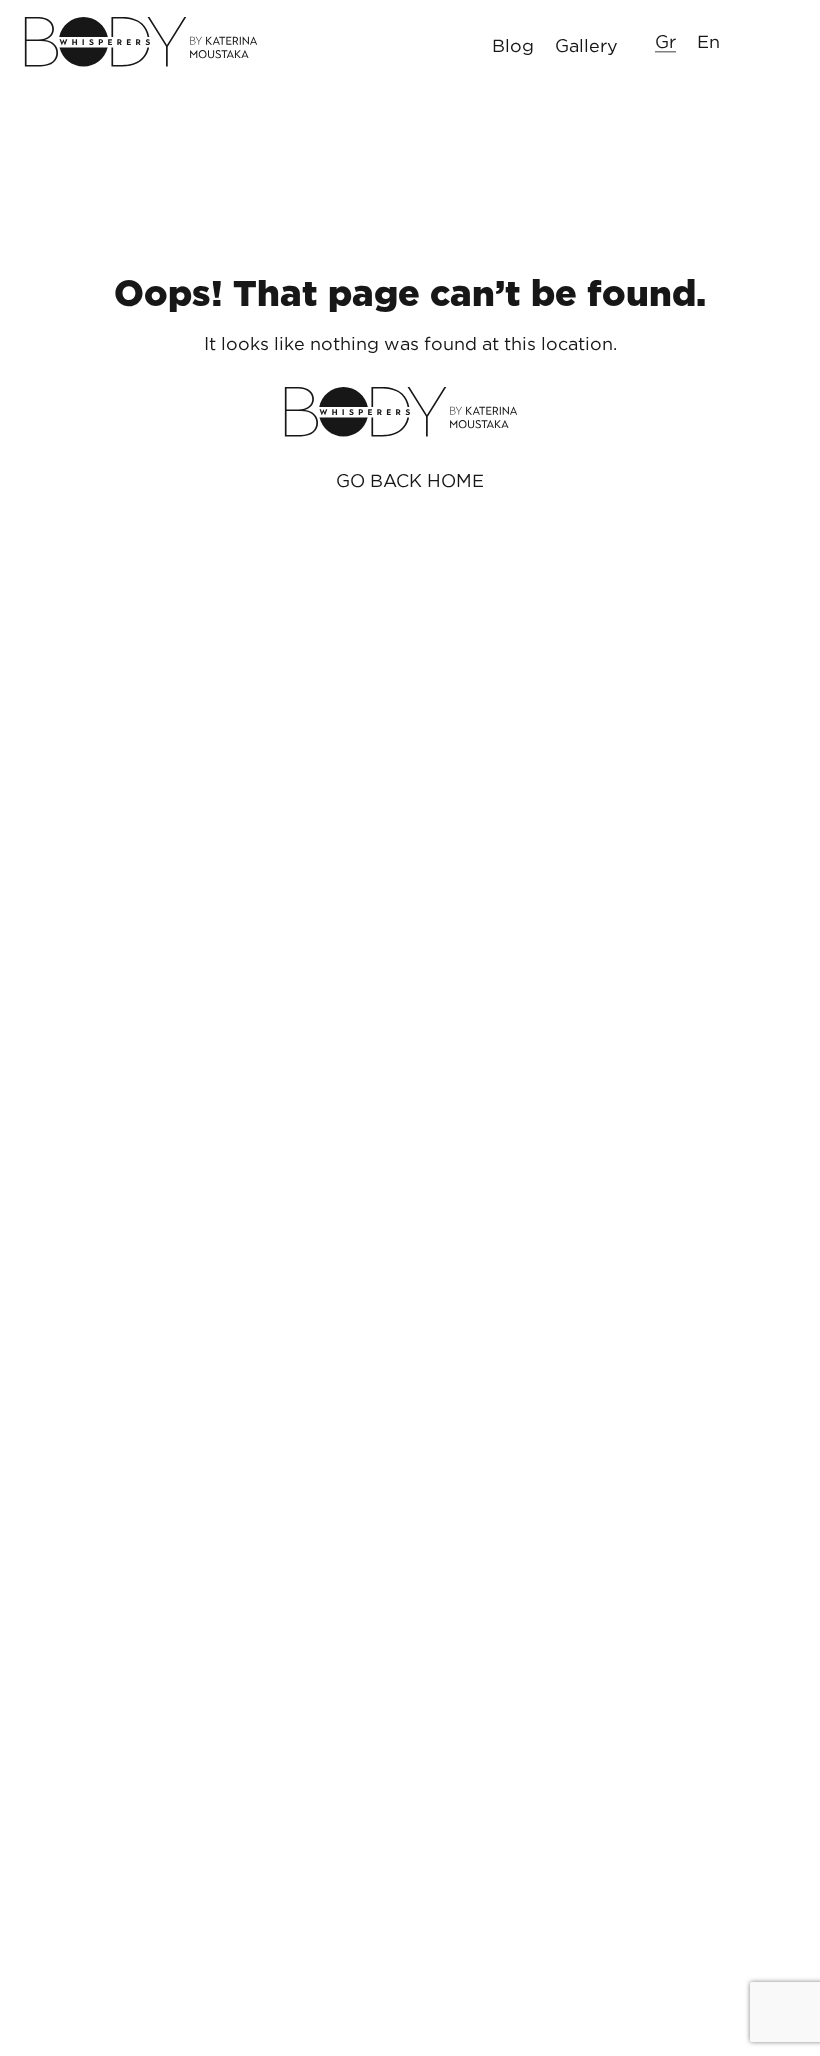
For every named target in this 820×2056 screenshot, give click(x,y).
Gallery (586, 45)
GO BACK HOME (410, 480)
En (708, 41)
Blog (513, 45)
